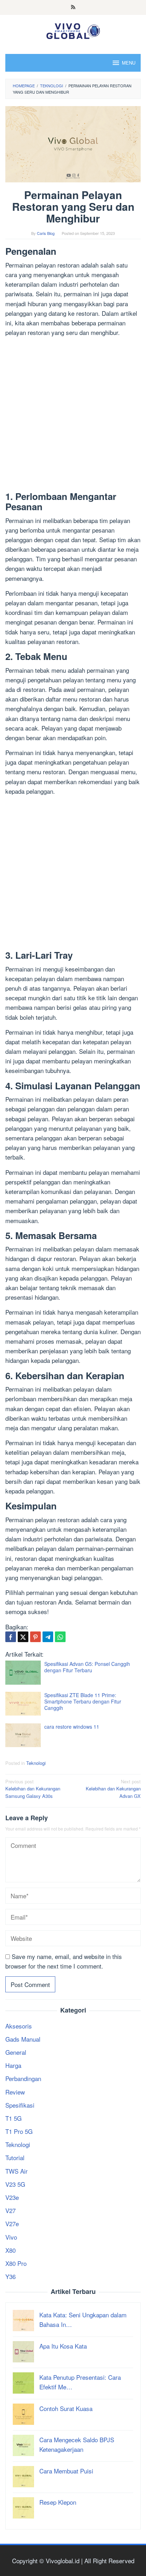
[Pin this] (35, 1637)
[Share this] (11, 1637)
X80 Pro (16, 2263)
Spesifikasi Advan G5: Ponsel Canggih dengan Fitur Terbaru (87, 1667)
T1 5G (13, 2118)
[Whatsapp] (60, 1637)
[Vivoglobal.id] (73, 30)
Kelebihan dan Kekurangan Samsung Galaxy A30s (33, 1789)
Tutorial (15, 2157)
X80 (10, 2250)
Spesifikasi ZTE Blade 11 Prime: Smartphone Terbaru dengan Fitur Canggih (83, 1701)
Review (15, 2092)
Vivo (11, 2237)
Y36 (10, 2276)
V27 (10, 2210)
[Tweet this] (23, 1637)
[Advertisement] (73, 415)
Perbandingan (23, 2078)
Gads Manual (23, 2039)
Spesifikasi (20, 2105)
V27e (12, 2223)
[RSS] (73, 7)
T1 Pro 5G (19, 2131)
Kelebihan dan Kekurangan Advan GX (113, 1789)
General (16, 2052)
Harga (13, 2065)
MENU (129, 63)
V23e (12, 2197)
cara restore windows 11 (72, 1727)
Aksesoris (19, 2026)
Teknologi (36, 1763)
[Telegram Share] (48, 1637)
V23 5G (15, 2184)
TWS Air (16, 2171)
